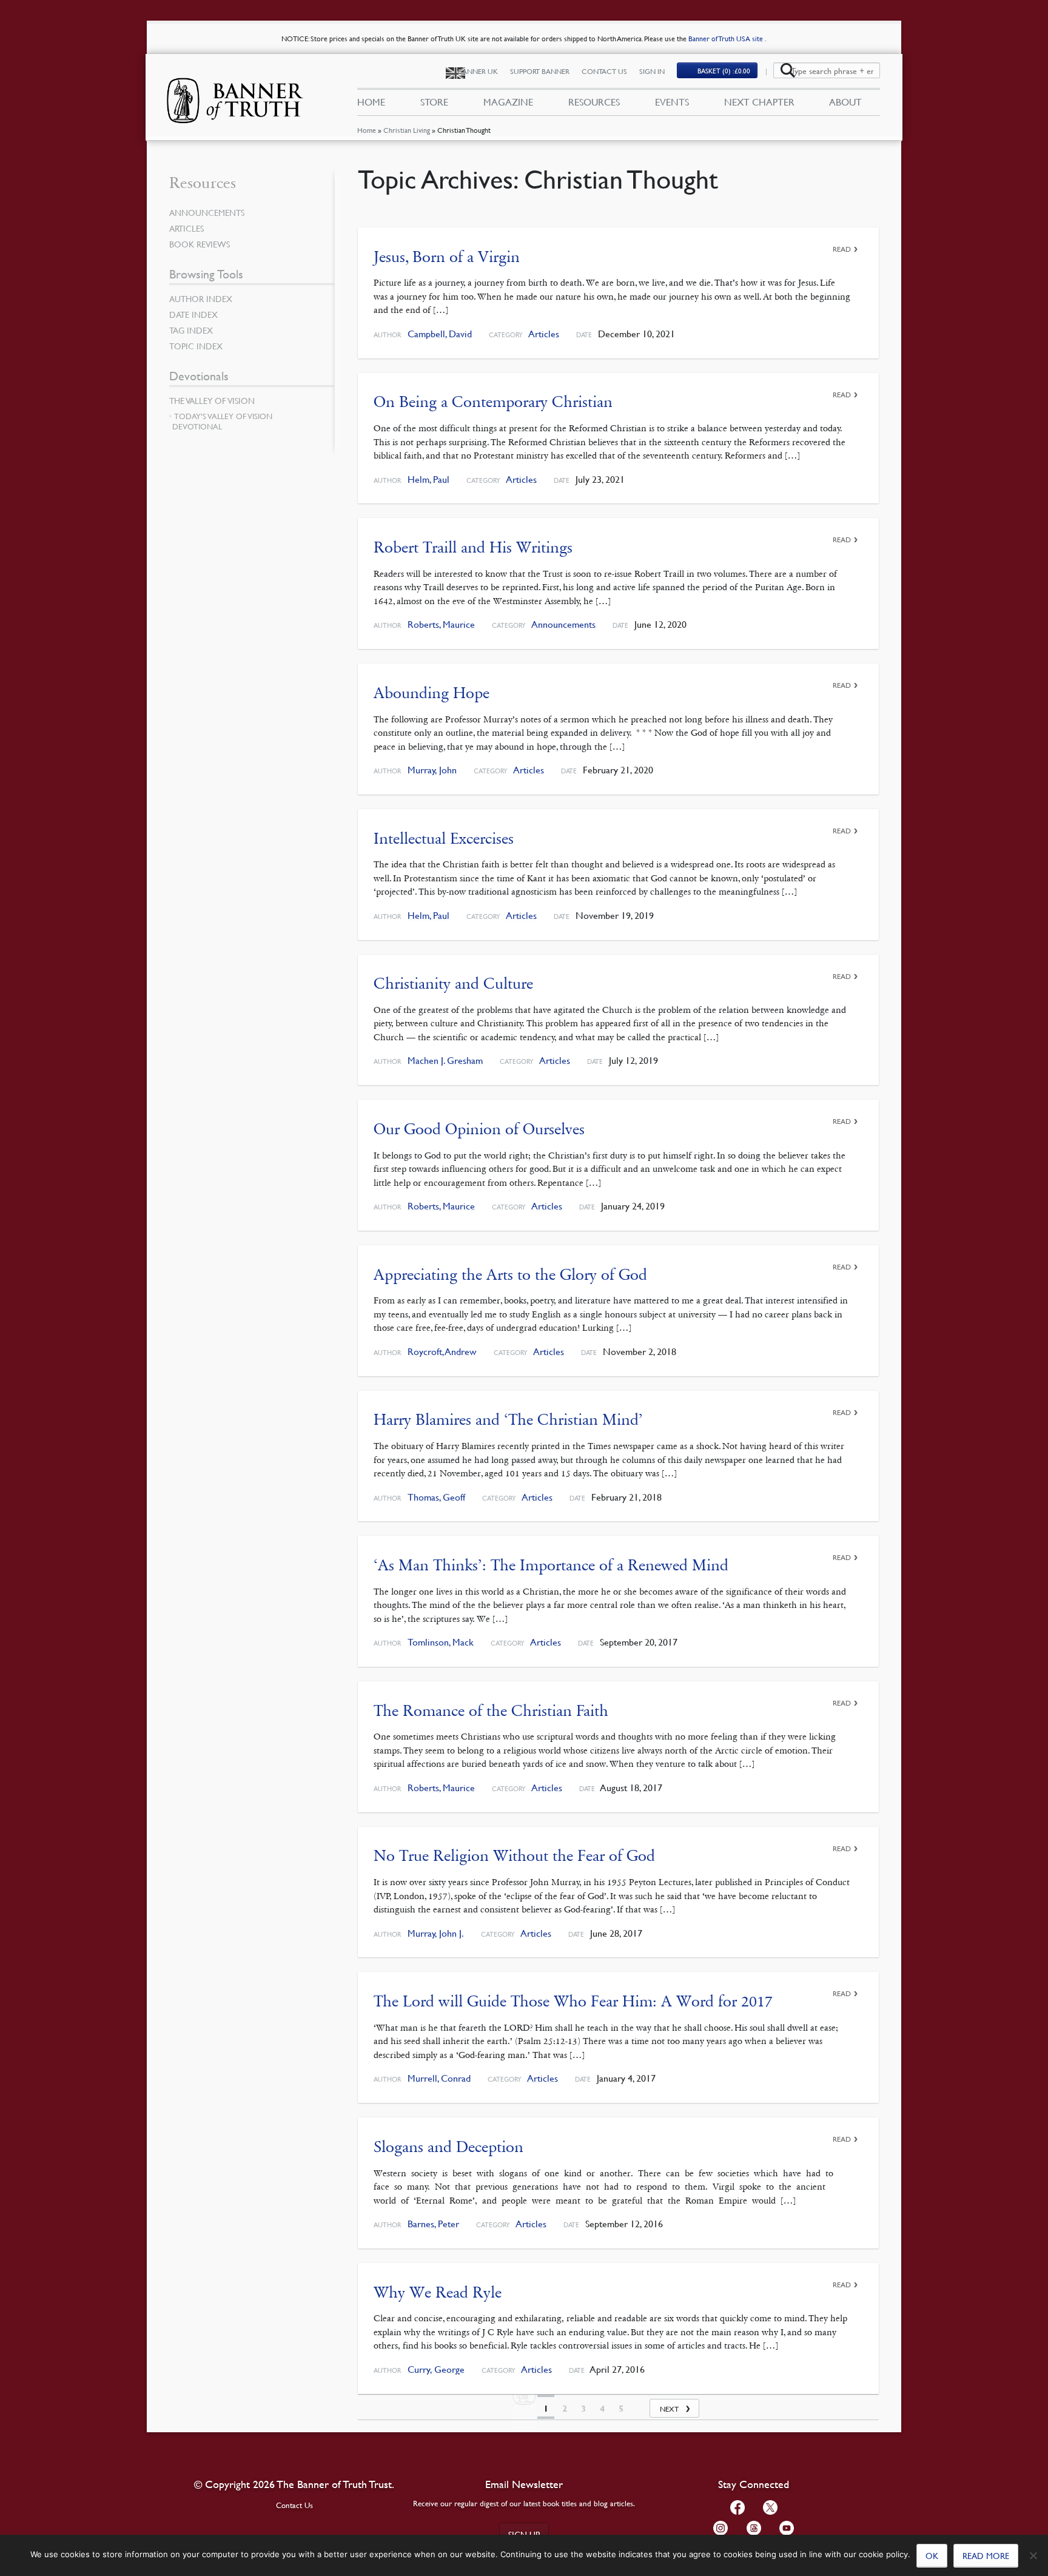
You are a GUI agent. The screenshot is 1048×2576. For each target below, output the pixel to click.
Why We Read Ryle (438, 2292)
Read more (986, 2555)
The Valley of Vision (212, 400)
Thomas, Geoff (436, 1497)
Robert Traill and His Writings (473, 547)
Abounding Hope (432, 693)
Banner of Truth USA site (727, 39)
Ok (932, 2555)
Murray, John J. (436, 1933)
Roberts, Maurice (441, 624)
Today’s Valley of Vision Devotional (222, 421)
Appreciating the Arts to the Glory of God (510, 1275)
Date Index (193, 314)
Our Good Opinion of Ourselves (479, 1129)
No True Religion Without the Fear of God (514, 1856)
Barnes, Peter (433, 2224)
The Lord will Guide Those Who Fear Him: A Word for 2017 (573, 2001)
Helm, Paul (428, 479)
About (845, 102)
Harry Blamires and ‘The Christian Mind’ (508, 1420)
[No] (1033, 2555)
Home (367, 130)
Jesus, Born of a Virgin (447, 257)
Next (669, 2409)
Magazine (508, 102)
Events (672, 102)
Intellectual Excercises (444, 839)
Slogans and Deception (448, 2147)
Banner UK (478, 71)
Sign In (652, 71)
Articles (544, 334)
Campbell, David (440, 334)
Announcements (563, 624)
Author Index (201, 298)
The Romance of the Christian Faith (491, 1711)
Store (434, 102)
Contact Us (604, 71)
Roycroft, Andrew (442, 1352)
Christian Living (407, 130)
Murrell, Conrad (439, 2078)
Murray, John (432, 770)
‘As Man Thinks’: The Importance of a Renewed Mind (551, 1565)
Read (842, 249)
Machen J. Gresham (445, 1061)
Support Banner (540, 71)
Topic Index (196, 346)
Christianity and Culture (453, 984)
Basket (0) (724, 71)
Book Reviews (200, 244)
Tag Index (191, 330)
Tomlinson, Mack (441, 1642)
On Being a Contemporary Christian (493, 402)
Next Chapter (759, 102)
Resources (594, 102)
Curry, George (436, 2369)
